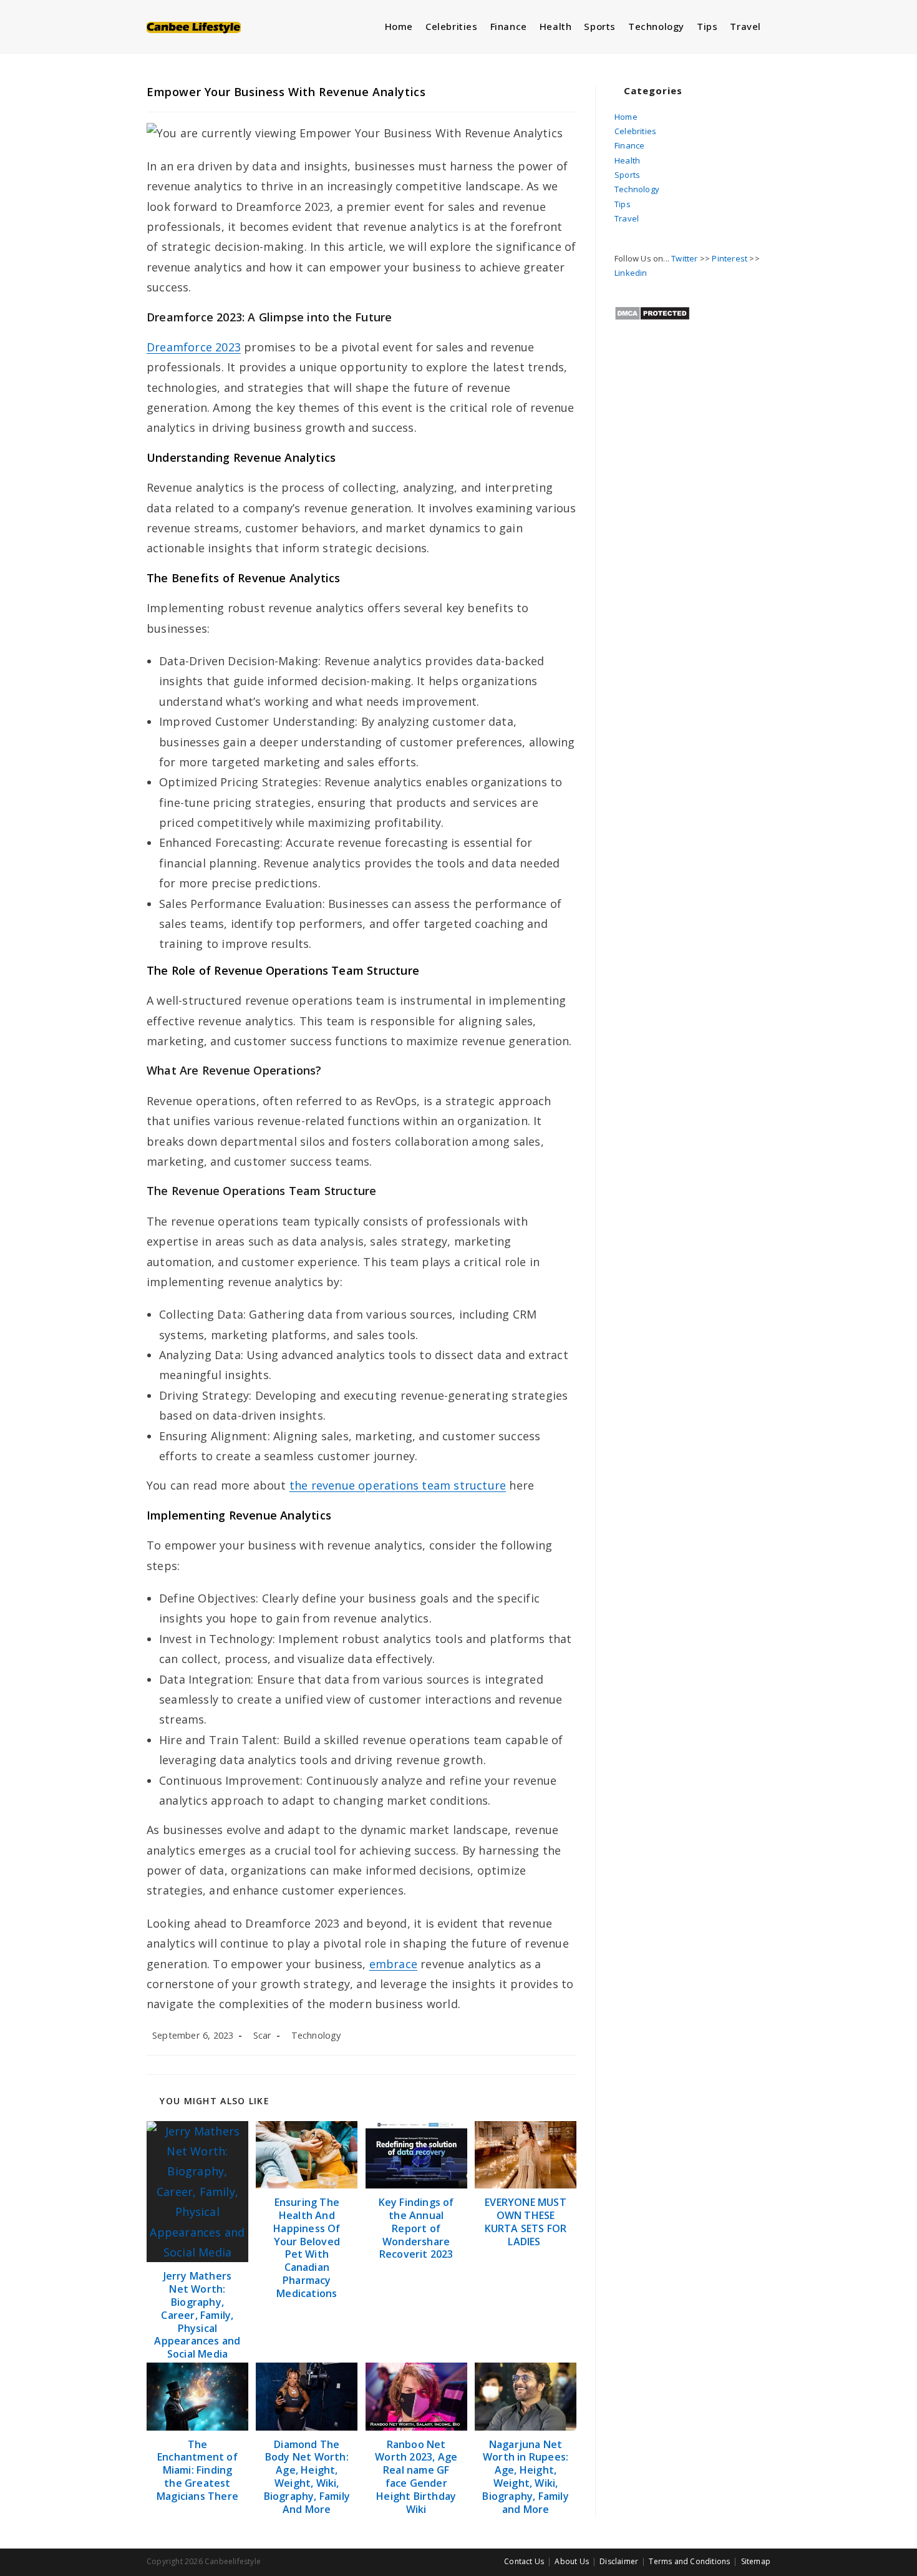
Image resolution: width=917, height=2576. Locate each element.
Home (626, 117)
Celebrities (635, 131)
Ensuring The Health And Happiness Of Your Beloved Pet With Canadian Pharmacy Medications (307, 2248)
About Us (572, 2561)
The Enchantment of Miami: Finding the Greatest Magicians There (197, 2471)
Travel (627, 218)
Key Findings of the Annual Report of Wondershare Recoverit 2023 (416, 2228)
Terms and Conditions (689, 2561)
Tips (623, 204)
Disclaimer (619, 2561)
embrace (393, 1964)
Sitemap (756, 2561)
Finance (629, 145)
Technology (316, 2035)
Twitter (684, 258)
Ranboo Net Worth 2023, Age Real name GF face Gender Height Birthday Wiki (416, 2477)
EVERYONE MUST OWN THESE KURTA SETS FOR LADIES (526, 2222)
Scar (263, 2035)
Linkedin (631, 273)
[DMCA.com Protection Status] (652, 312)
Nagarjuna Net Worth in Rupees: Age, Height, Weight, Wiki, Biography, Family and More (525, 2477)
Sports (627, 175)
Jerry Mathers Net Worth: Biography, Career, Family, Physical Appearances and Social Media (197, 2315)
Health (627, 160)
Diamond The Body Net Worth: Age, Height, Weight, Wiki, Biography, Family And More (307, 2477)
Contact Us (524, 2561)
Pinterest (730, 258)
